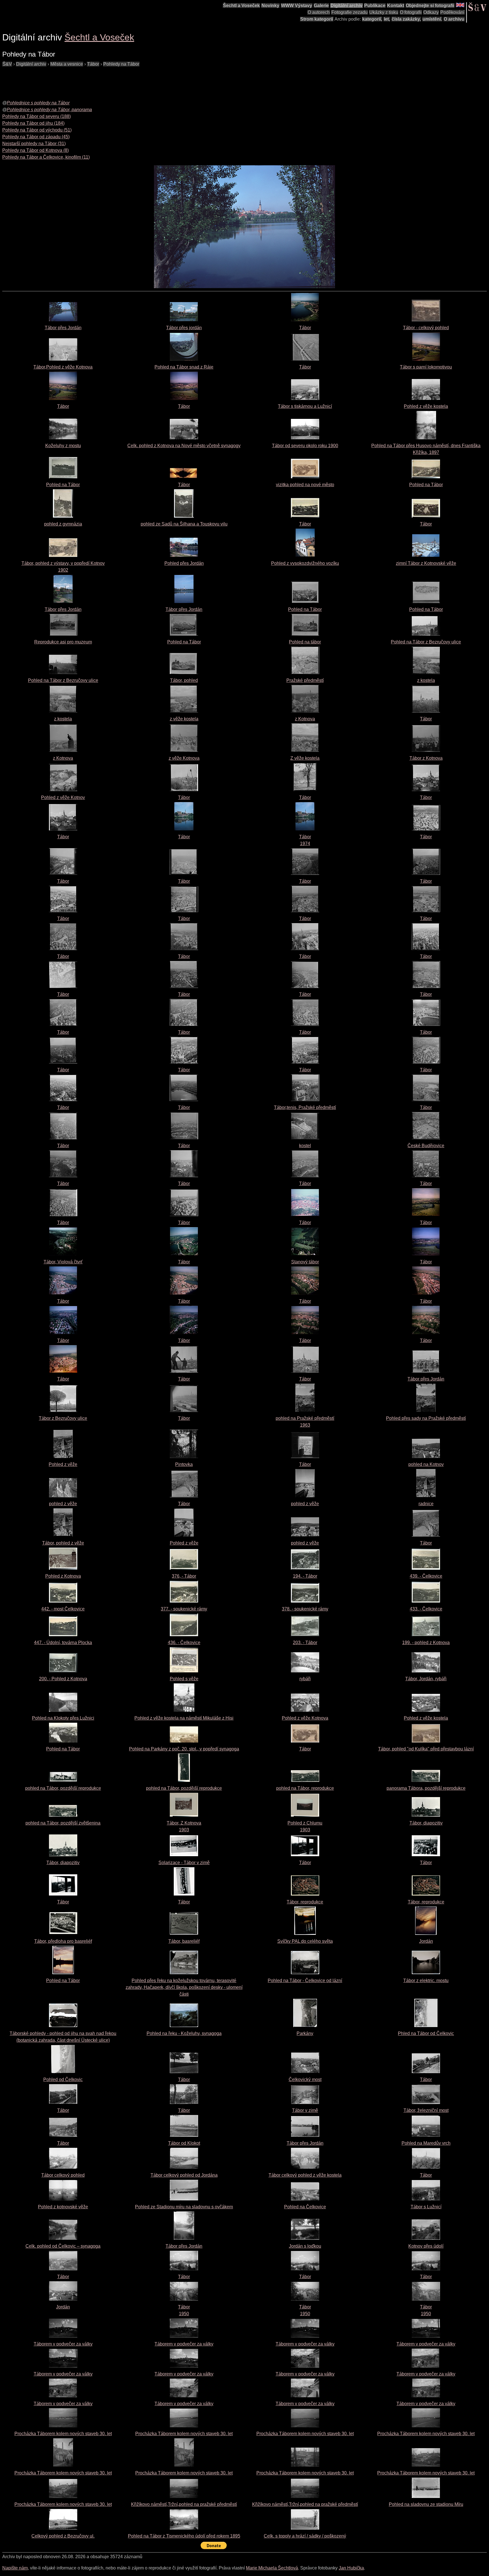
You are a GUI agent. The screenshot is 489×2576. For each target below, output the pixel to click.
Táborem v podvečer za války (63, 2344)
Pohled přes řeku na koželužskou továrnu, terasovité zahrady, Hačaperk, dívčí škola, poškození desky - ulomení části (184, 1987)
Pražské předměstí (305, 680)
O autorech (319, 12)
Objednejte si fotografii (430, 6)
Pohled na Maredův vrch (426, 2143)
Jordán (426, 1941)
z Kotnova (305, 719)
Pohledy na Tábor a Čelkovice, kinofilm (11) (46, 157)
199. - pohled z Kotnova (426, 1643)
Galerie (321, 6)
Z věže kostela (305, 758)
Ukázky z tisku (384, 12)
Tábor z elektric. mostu (426, 1981)
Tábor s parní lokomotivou (426, 367)
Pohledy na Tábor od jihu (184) (33, 123)
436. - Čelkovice (184, 1643)
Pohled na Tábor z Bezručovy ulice (426, 642)
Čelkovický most (305, 2079)
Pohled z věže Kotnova (305, 1718)
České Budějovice (426, 1146)
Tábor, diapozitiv (426, 1823)
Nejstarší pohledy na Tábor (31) (34, 144)
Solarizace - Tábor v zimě (184, 1863)
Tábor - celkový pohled (426, 328)
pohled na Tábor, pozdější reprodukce (63, 1788)
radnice (426, 1504)
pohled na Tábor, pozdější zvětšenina (63, 1823)
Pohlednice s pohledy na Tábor (38, 103)
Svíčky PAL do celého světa (305, 1941)
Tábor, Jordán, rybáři (426, 1679)
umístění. (432, 19)
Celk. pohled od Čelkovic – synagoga (63, 2246)
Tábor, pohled (184, 680)
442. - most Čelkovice (63, 1609)
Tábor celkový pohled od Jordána (184, 2175)
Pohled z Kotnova (63, 1576)
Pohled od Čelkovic (63, 2079)
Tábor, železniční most (426, 2110)
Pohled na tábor (305, 642)
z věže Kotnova (184, 758)
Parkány (305, 2033)
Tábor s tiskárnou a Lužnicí (305, 406)
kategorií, (372, 19)
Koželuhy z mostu (63, 446)
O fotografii (411, 12)
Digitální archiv (347, 6)
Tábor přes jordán (184, 328)
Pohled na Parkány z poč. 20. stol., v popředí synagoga (184, 1749)
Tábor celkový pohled (63, 2175)
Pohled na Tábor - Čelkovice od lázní (305, 1981)
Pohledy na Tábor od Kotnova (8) (36, 150)
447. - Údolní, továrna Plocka (63, 1643)
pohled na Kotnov (426, 1464)
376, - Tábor (184, 1576)
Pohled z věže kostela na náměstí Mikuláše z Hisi (184, 1718)
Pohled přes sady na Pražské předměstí (426, 1418)
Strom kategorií (317, 19)
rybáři (305, 1679)
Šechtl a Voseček (241, 6)
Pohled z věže (63, 1464)
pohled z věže (63, 1504)
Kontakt (396, 6)
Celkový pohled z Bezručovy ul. (63, 2536)
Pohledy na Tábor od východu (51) (37, 130)
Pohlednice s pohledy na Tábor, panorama (49, 110)
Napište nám (15, 2568)
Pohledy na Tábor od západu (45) (36, 137)
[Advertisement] (105, 80)
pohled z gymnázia (63, 524)
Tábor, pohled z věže (63, 1543)
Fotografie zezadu (349, 12)
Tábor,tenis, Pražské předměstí (305, 1107)
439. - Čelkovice (426, 1576)
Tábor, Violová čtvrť (63, 1262)
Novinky (270, 6)
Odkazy (431, 12)
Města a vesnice (67, 64)
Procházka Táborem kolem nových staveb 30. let (63, 2434)
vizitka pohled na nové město (305, 485)
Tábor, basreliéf (184, 1941)
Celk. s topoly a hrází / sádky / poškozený (305, 2536)
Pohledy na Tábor (121, 64)
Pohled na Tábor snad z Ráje (184, 367)
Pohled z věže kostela (426, 406)
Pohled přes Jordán (184, 563)
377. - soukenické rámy (184, 1609)
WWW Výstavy (297, 6)
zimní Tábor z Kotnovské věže (426, 563)
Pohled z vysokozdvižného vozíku (305, 563)
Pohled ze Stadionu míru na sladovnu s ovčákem (184, 2207)
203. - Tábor (305, 1643)
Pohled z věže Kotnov (63, 797)
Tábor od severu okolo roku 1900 (305, 446)
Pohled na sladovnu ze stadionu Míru (426, 2504)
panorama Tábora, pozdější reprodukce (426, 1788)
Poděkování (452, 12)
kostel (305, 1146)
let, (387, 19)
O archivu (454, 19)
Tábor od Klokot (184, 2143)
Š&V (7, 64)
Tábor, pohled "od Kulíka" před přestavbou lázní (426, 1749)
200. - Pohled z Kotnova (63, 1679)
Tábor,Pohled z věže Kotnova (63, 367)
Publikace (375, 6)
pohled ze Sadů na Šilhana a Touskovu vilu (184, 524)
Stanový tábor (305, 1262)
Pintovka (184, 1464)
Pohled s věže (184, 1679)
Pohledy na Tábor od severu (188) (37, 116)
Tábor (93, 64)
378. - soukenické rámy (305, 1609)
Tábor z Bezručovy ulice (63, 1418)
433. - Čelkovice (426, 1609)
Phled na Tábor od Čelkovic (426, 2033)
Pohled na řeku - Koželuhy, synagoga (184, 2033)
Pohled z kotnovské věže (63, 2207)
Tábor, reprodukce (305, 1902)
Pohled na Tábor (63, 485)
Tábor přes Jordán (63, 328)
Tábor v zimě (305, 2110)
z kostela (426, 680)
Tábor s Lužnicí (426, 2207)
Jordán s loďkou (305, 2246)
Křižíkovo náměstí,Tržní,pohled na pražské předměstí (184, 2504)
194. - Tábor (305, 1576)
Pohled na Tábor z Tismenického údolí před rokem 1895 (184, 2536)
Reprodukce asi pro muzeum (63, 642)
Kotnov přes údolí (426, 2246)
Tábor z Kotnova (426, 758)
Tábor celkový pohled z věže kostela (305, 2175)
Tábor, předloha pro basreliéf (63, 1941)
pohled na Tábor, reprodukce (305, 1788)
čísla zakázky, (406, 19)
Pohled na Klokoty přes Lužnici (63, 1718)
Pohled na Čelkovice (305, 2207)
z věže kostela (184, 719)
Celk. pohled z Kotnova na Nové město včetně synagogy (184, 446)
